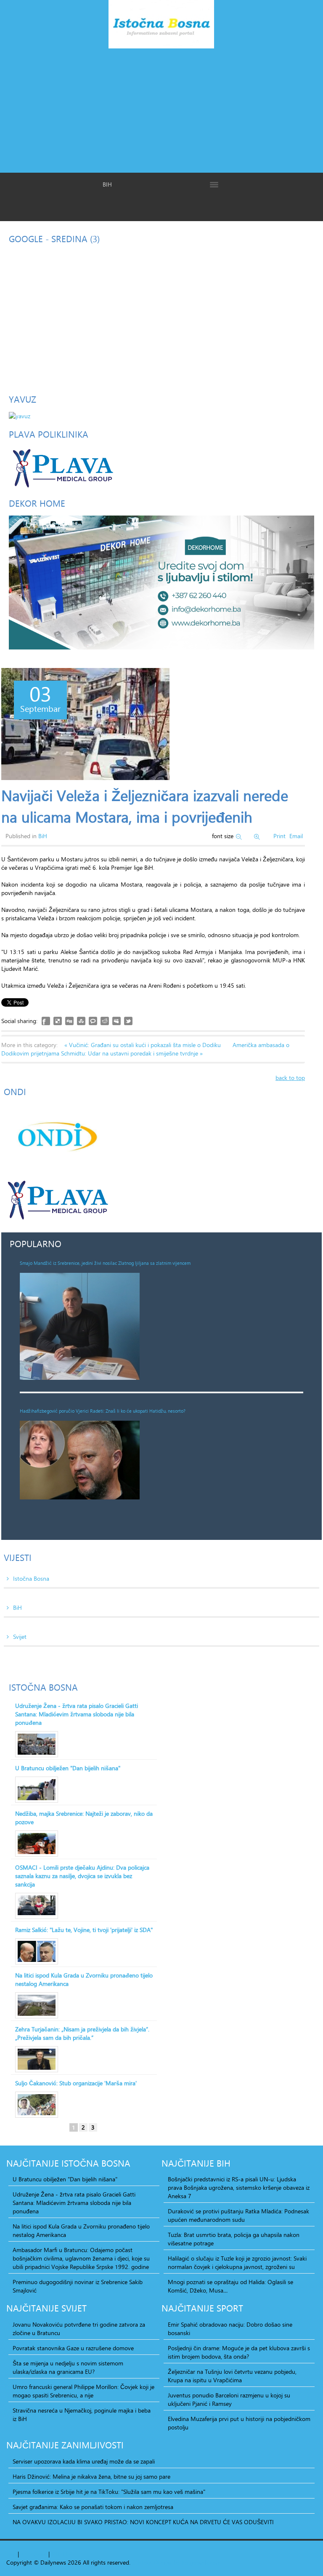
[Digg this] (69, 1021)
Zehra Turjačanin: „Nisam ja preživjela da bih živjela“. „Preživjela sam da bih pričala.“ (82, 2034)
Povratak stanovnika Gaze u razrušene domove (73, 2348)
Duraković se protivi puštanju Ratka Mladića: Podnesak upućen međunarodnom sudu (238, 2215)
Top (11, 2554)
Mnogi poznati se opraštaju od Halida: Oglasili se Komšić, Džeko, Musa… (230, 2286)
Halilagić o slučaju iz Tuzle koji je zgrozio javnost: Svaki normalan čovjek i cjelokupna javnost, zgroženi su (237, 2263)
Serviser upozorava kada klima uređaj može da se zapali (84, 2461)
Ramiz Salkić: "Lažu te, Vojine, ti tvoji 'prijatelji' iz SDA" (84, 1930)
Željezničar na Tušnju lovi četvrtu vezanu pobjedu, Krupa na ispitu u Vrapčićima (232, 2376)
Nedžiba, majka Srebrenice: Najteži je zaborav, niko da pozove (84, 1818)
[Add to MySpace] (116, 1021)
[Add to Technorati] (93, 1021)
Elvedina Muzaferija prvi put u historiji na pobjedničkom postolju (239, 2423)
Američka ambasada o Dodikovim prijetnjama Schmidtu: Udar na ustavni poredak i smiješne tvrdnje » (145, 1049)
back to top (290, 1078)
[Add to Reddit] (105, 1021)
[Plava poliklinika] (62, 467)
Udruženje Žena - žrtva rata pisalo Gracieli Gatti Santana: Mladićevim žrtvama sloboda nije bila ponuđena (77, 1714)
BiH (43, 836)
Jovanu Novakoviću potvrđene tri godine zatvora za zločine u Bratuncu (79, 2329)
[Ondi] (56, 1137)
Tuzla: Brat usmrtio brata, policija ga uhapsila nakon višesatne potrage (234, 2239)
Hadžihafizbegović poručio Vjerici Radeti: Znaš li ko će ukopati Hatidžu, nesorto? (103, 1411)
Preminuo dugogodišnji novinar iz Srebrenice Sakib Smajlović (78, 2286)
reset (40, 2554)
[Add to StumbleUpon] (81, 1021)
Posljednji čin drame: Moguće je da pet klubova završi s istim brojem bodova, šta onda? (239, 2352)
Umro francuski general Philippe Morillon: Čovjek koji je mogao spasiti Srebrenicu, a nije (83, 2391)
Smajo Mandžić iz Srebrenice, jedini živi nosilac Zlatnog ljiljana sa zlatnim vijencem (105, 1263)
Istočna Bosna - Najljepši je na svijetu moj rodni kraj (161, 26)
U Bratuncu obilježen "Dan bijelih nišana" (68, 1768)
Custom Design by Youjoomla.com (176, 2562)
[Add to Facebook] (46, 1021)
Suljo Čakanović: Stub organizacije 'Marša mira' (76, 2083)
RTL (56, 2554)
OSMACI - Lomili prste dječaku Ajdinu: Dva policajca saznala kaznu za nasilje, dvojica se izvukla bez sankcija (82, 1876)
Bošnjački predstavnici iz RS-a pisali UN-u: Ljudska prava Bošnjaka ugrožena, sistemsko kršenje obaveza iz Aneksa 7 (239, 2188)
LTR (67, 2554)
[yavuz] (20, 415)
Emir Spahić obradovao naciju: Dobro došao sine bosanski (230, 2329)
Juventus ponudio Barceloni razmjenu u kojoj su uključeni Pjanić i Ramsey (229, 2400)
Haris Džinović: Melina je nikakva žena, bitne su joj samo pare (91, 2477)
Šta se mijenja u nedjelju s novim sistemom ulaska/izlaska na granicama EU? (68, 2368)
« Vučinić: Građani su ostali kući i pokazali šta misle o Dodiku (143, 1045)
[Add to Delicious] (58, 1021)
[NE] (161, 582)
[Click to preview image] (85, 724)
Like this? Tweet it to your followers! (128, 1021)
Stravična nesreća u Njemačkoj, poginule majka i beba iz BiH (82, 2415)
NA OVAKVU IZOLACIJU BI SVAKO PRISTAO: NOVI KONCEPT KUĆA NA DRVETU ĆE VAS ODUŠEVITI (143, 2522)
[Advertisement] (161, 110)
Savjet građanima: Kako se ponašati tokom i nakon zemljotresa (93, 2507)
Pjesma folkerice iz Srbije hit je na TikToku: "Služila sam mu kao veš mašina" (109, 2492)
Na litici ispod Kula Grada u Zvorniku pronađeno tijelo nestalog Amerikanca (84, 1980)
